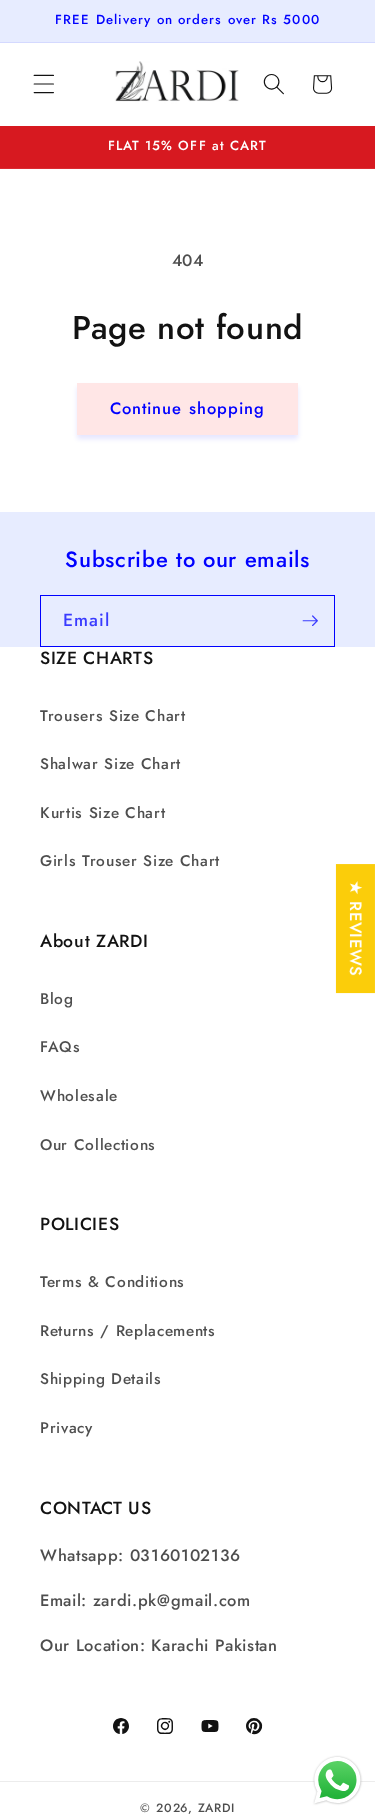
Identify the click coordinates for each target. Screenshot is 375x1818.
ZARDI (216, 1808)
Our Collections (98, 1145)
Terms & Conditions (112, 1282)
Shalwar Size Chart (110, 764)
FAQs (60, 1047)
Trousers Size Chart (113, 716)
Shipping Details (101, 1379)
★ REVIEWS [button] (356, 928)
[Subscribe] (310, 621)
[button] (44, 84)
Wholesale (79, 1096)
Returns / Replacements (128, 1331)
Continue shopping (188, 408)
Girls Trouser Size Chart (130, 861)
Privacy (66, 1428)
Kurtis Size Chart (102, 813)
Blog (57, 999)
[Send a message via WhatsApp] (337, 1780)
